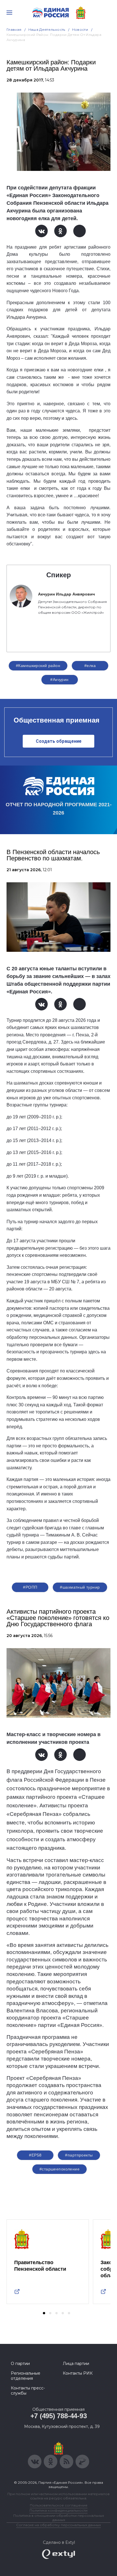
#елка (90, 666)
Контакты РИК (78, 2373)
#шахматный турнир (80, 1587)
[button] (44, 2313)
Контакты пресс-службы (28, 2391)
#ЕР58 (35, 2155)
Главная (14, 29)
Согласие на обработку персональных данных (58, 2525)
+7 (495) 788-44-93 (59, 2416)
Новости (80, 29)
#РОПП (30, 1587)
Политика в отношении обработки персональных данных (59, 2518)
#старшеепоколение (59, 2169)
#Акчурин (59, 680)
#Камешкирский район (38, 666)
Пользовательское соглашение (59, 2505)
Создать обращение (59, 741)
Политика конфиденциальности (58, 2510)
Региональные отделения (26, 2376)
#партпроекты (79, 2155)
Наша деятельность (47, 29)
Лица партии (76, 2364)
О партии (20, 2364)
